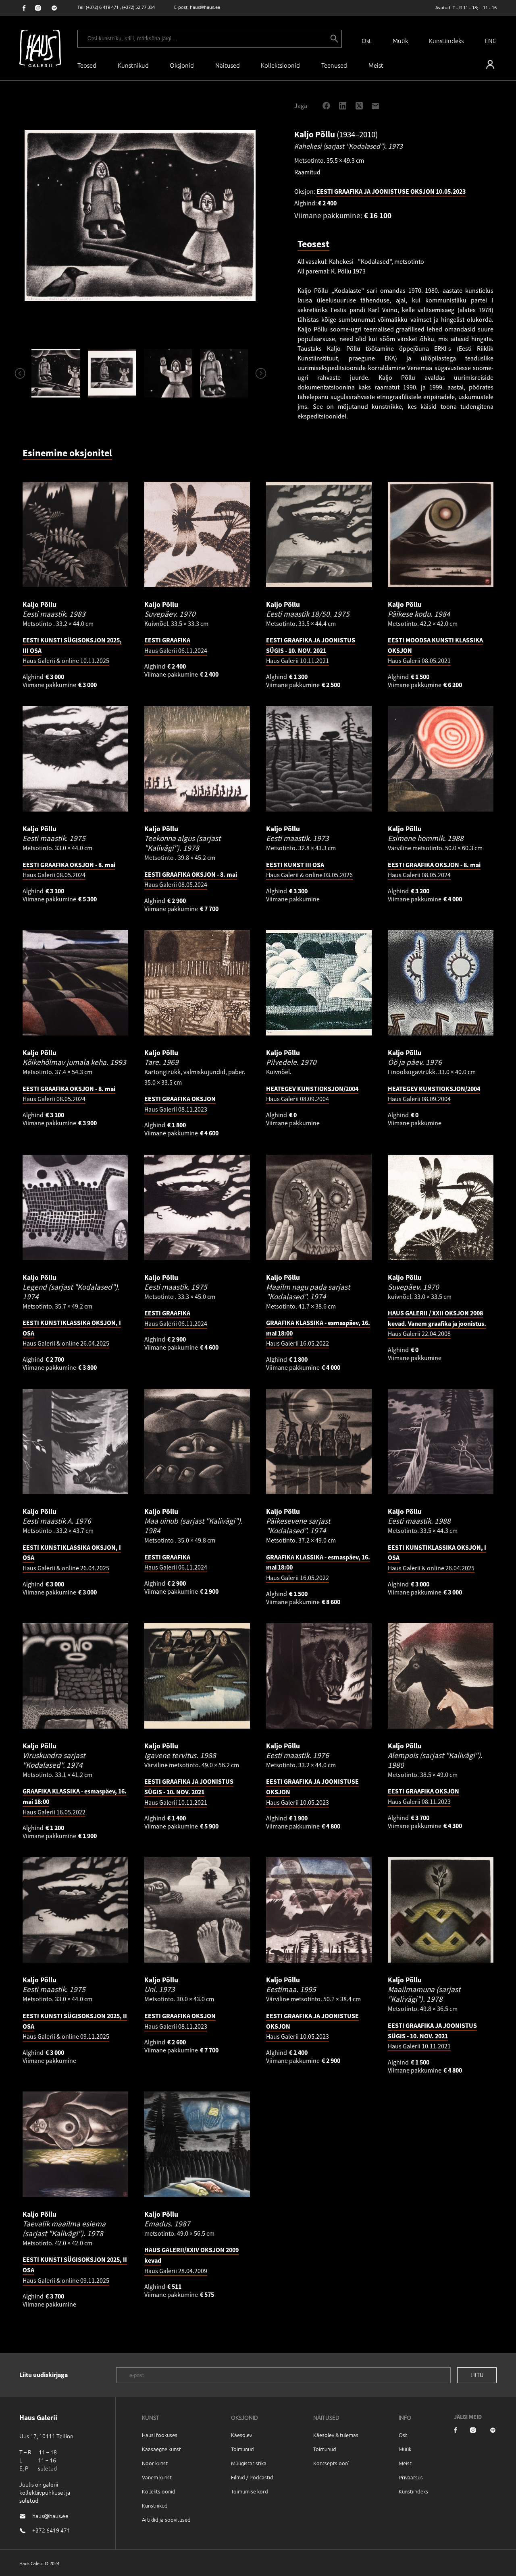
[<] (17, 373)
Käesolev (241, 2435)
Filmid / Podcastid (252, 2477)
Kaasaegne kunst (161, 2449)
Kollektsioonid (280, 65)
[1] (56, 373)
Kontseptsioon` (332, 2463)
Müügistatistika (249, 2463)
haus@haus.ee (205, 7)
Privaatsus (411, 2477)
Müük (400, 40)
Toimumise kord (250, 2491)
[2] (112, 373)
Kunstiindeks (446, 40)
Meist (405, 2463)
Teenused (334, 65)
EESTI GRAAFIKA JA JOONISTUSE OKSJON (391, 191)
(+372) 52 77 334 (138, 7)
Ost (366, 40)
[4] (224, 373)
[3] (168, 373)
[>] (257, 373)
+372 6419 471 (51, 2530)
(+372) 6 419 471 (102, 7)
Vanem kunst (157, 2477)
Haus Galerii (311, 650)
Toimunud (242, 2449)
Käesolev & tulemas (336, 2435)
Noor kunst (155, 2463)
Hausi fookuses (160, 2435)
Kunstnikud (133, 65)
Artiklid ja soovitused (166, 2519)
